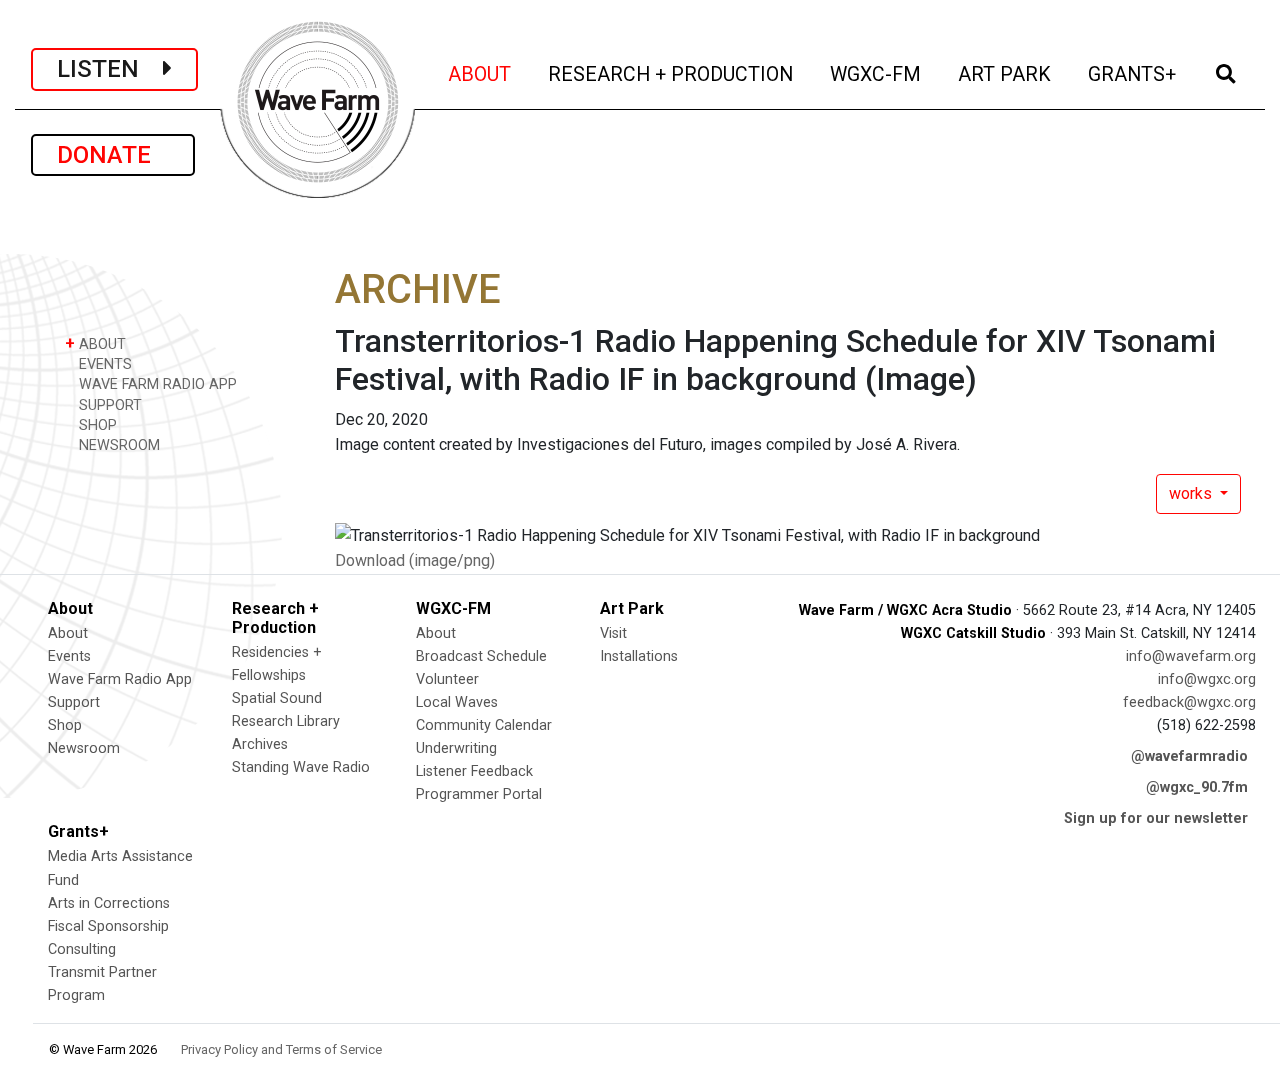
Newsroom (84, 748)
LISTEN (110, 69)
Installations (639, 656)
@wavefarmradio (1189, 756)
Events (69, 656)
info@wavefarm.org (1191, 656)
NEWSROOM (117, 445)
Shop (65, 725)
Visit (613, 633)
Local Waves (457, 702)
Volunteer (447, 679)
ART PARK (1006, 74)
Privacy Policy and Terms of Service (281, 1049)
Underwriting (456, 748)
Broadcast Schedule (481, 656)
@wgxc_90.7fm (1197, 787)
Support (74, 702)
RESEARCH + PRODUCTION (672, 74)
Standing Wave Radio (301, 767)
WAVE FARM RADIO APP (156, 384)
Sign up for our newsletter (1156, 818)
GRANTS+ (1133, 74)
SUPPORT (108, 405)
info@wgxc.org (1207, 679)
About (68, 633)
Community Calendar (484, 725)
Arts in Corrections (109, 903)
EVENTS (103, 364)
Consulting (82, 949)
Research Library (286, 721)
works (1192, 493)
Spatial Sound (277, 698)
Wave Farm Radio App (120, 679)
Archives (260, 744)
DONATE (113, 155)
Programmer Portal (479, 794)
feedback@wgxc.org (1189, 702)
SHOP (96, 425)
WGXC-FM (877, 74)
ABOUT (481, 74)
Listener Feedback (474, 771)
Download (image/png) (415, 560)
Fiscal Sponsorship (108, 926)
